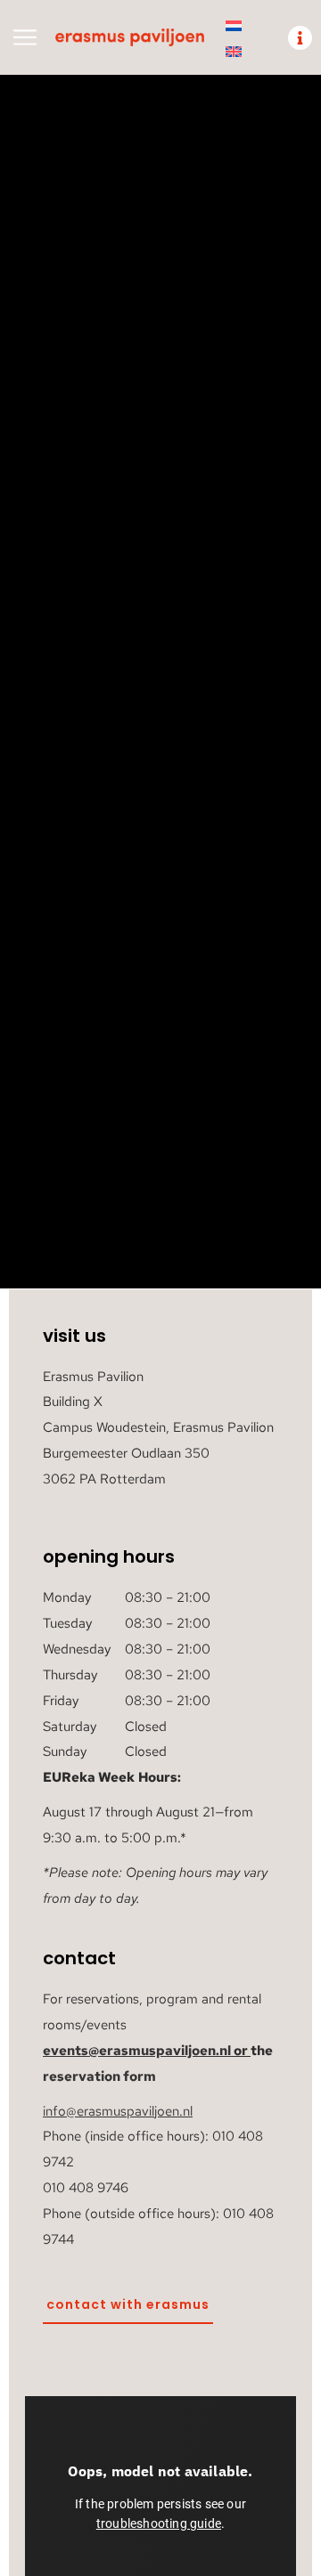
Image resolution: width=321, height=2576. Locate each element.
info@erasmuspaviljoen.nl (118, 2111)
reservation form (99, 2076)
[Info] (300, 38)
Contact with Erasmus (128, 2304)
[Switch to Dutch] (234, 25)
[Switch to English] (234, 51)
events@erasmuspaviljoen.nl (137, 2051)
